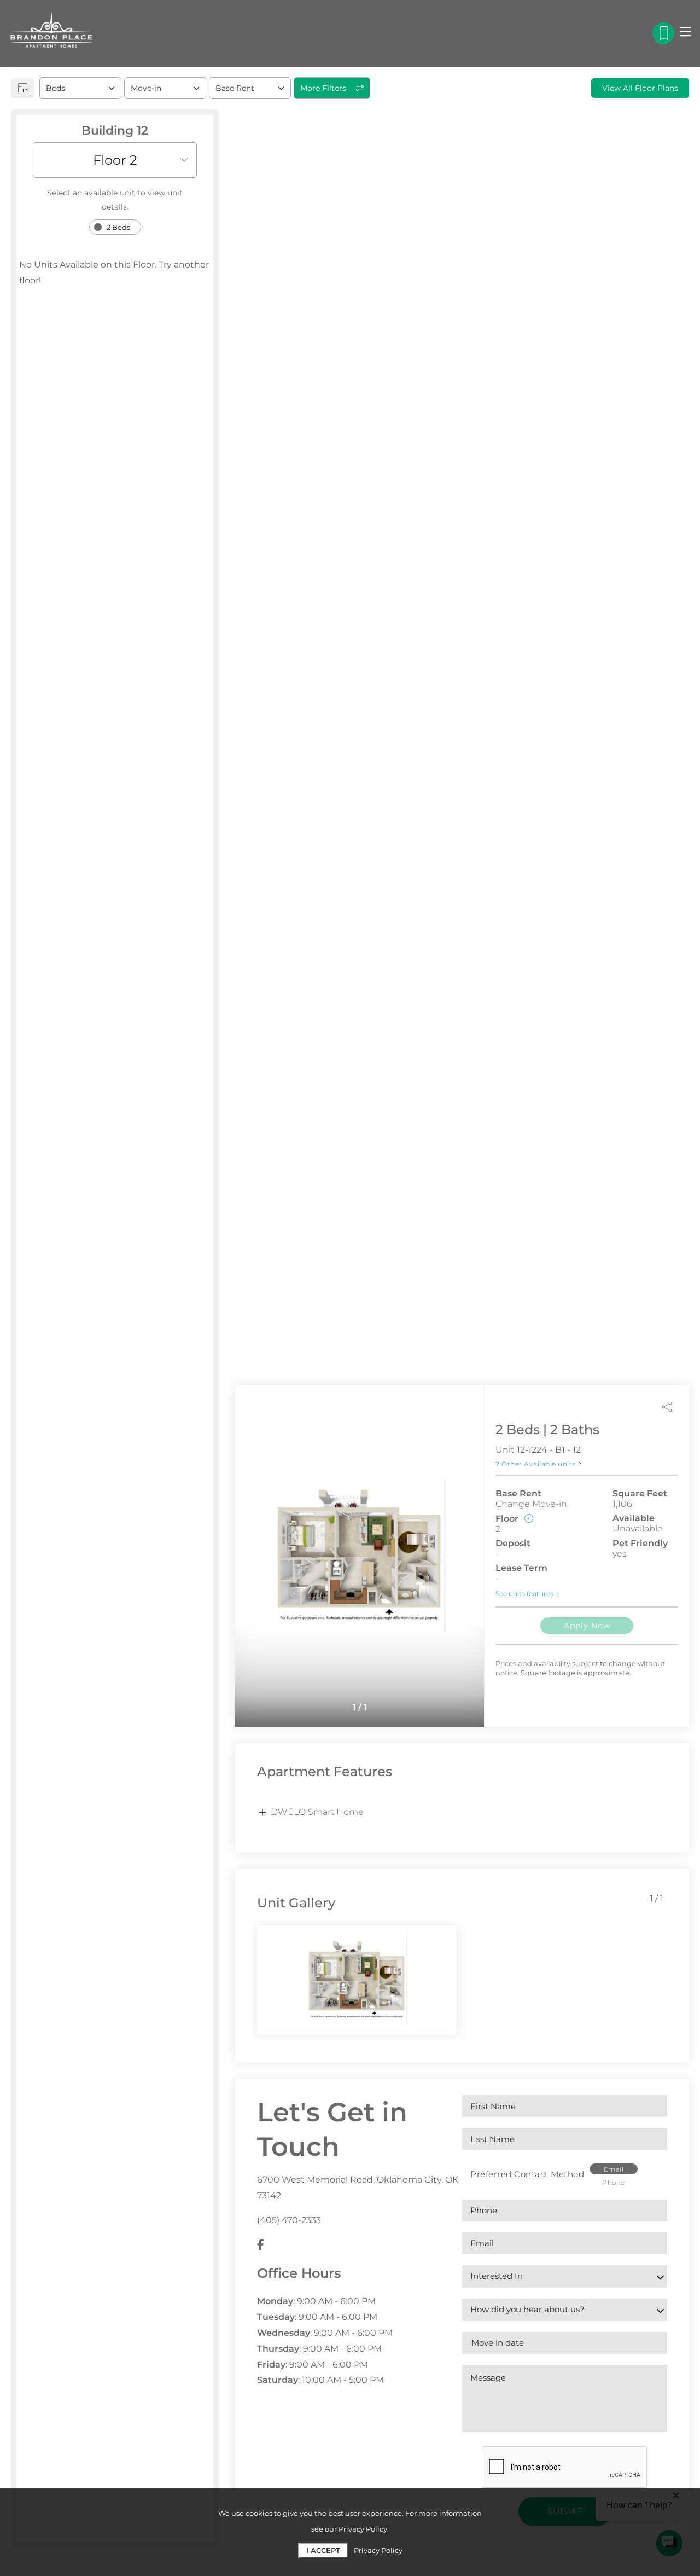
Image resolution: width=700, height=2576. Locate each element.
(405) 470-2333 (289, 2220)
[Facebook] (261, 2245)
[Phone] (663, 33)
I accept (323, 2550)
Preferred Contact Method (527, 2174)
